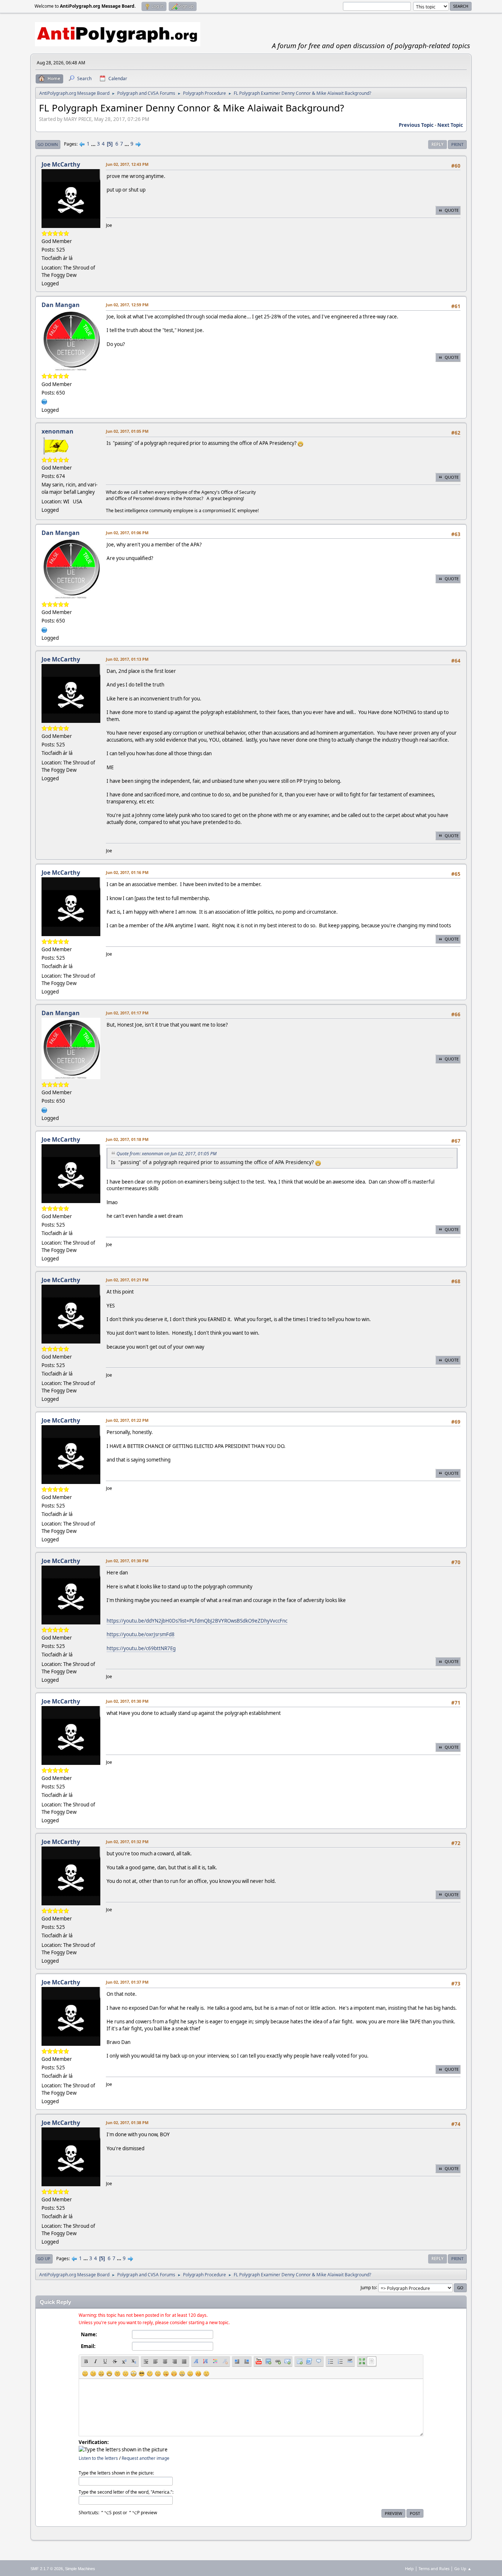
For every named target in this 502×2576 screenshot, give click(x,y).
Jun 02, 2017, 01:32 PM (127, 1842)
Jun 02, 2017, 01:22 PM (127, 1420)
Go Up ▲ (463, 2568)
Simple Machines (80, 2569)
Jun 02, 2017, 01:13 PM (127, 659)
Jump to (368, 2287)
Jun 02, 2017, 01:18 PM (127, 1139)
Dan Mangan (61, 305)
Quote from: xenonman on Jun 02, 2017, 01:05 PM (166, 1154)
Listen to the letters (98, 2458)
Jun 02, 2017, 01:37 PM (127, 1982)
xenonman (58, 431)
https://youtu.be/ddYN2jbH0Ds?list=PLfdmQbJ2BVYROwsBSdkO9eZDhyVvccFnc (197, 1621)
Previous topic (416, 125)
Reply (438, 144)
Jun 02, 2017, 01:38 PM (127, 2122)
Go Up (44, 2259)
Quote (452, 210)
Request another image (146, 2458)
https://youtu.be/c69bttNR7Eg (141, 1648)
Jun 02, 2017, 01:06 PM (127, 533)
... (94, 144)
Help (409, 2568)
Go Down (48, 144)
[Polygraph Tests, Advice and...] (44, 401)
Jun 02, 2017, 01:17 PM (127, 1013)
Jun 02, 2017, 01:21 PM (127, 1280)
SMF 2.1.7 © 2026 (47, 2569)
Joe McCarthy (61, 164)
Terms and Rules (434, 2568)
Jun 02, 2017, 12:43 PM (127, 164)
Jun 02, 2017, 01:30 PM (127, 1561)
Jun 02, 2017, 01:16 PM (127, 872)
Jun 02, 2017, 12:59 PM (127, 305)
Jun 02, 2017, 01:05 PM (127, 431)
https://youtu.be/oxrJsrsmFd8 (141, 1634)
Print (457, 144)
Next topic (450, 125)
